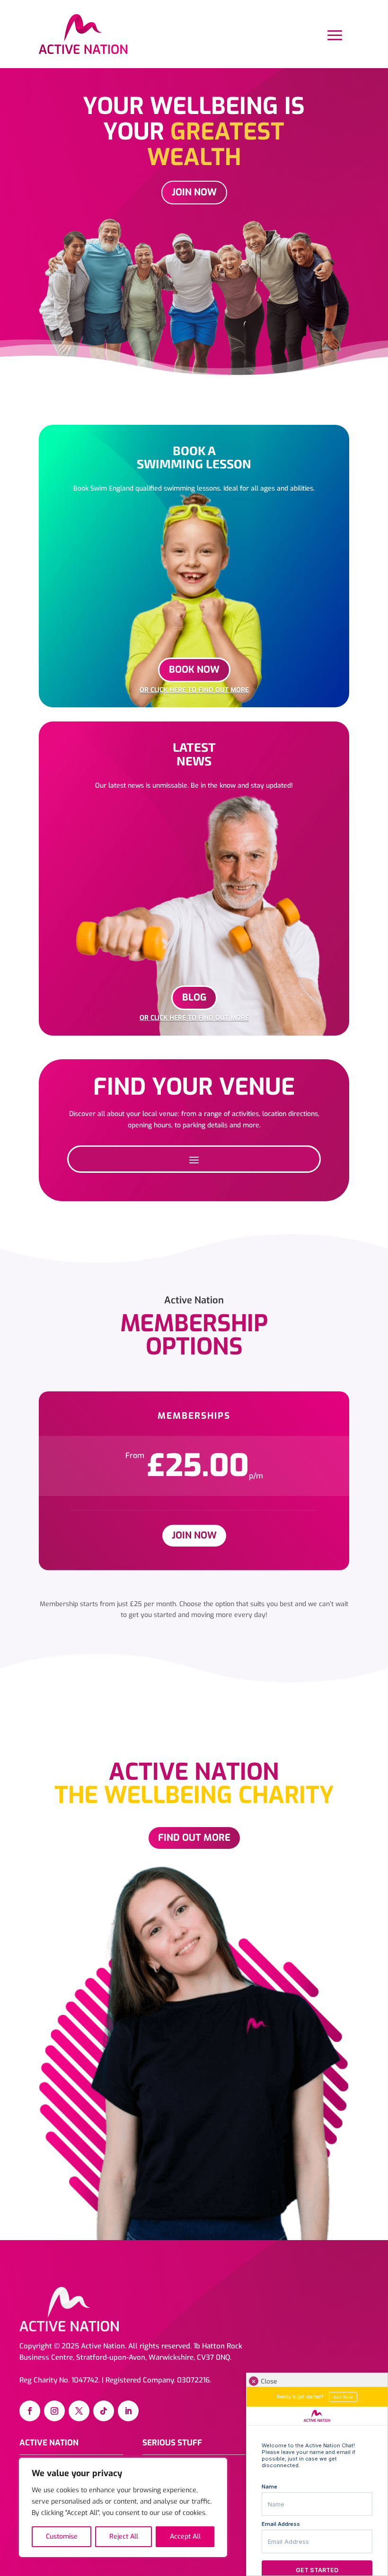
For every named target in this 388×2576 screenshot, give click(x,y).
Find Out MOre (194, 1838)
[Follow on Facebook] (30, 2411)
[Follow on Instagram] (54, 2411)
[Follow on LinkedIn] (128, 2411)
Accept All (185, 2536)
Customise (62, 2536)
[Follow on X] (79, 2411)
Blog (194, 998)
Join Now (194, 192)
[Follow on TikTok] (104, 2411)
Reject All (124, 2536)
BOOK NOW (194, 670)
